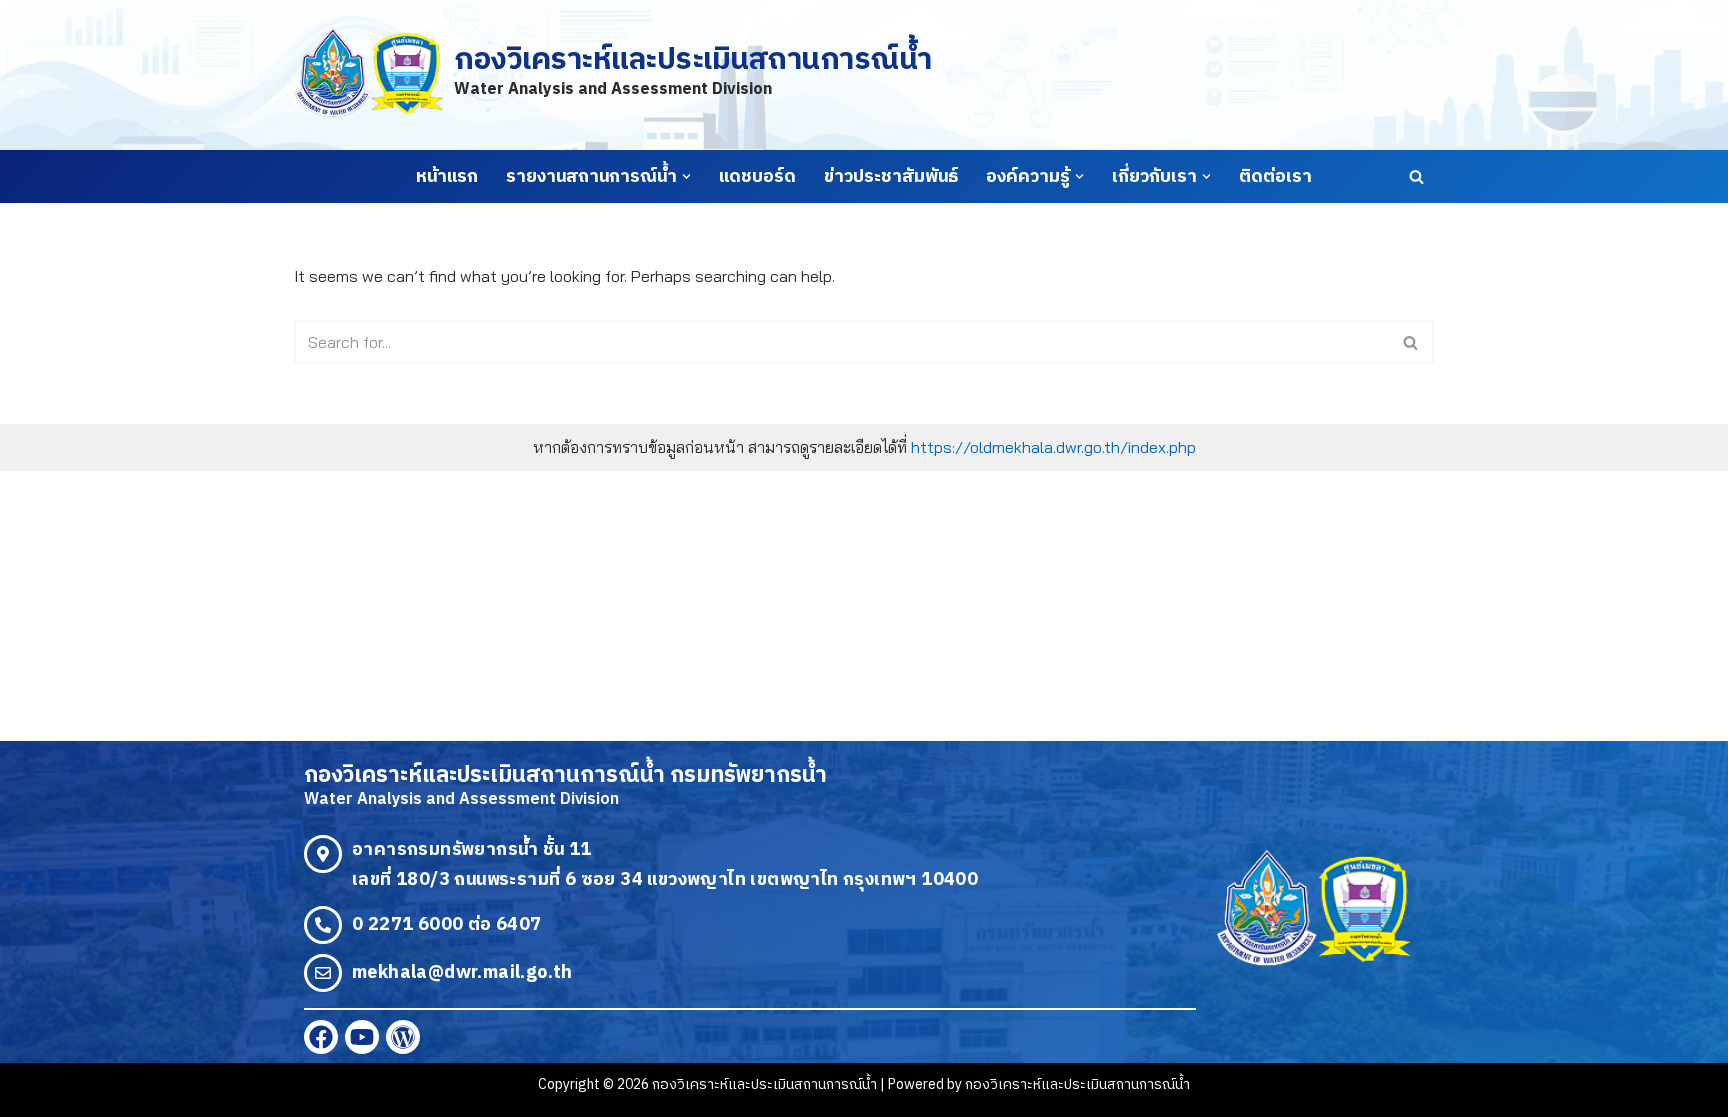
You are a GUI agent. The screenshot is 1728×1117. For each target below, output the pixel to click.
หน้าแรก (447, 177)
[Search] (1416, 176)
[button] (686, 176)
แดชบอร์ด (757, 177)
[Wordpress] (403, 1037)
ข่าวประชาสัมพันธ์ (891, 177)
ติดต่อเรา (1275, 177)
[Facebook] (321, 1037)
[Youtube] (362, 1037)
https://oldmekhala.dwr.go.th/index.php (1053, 447)
